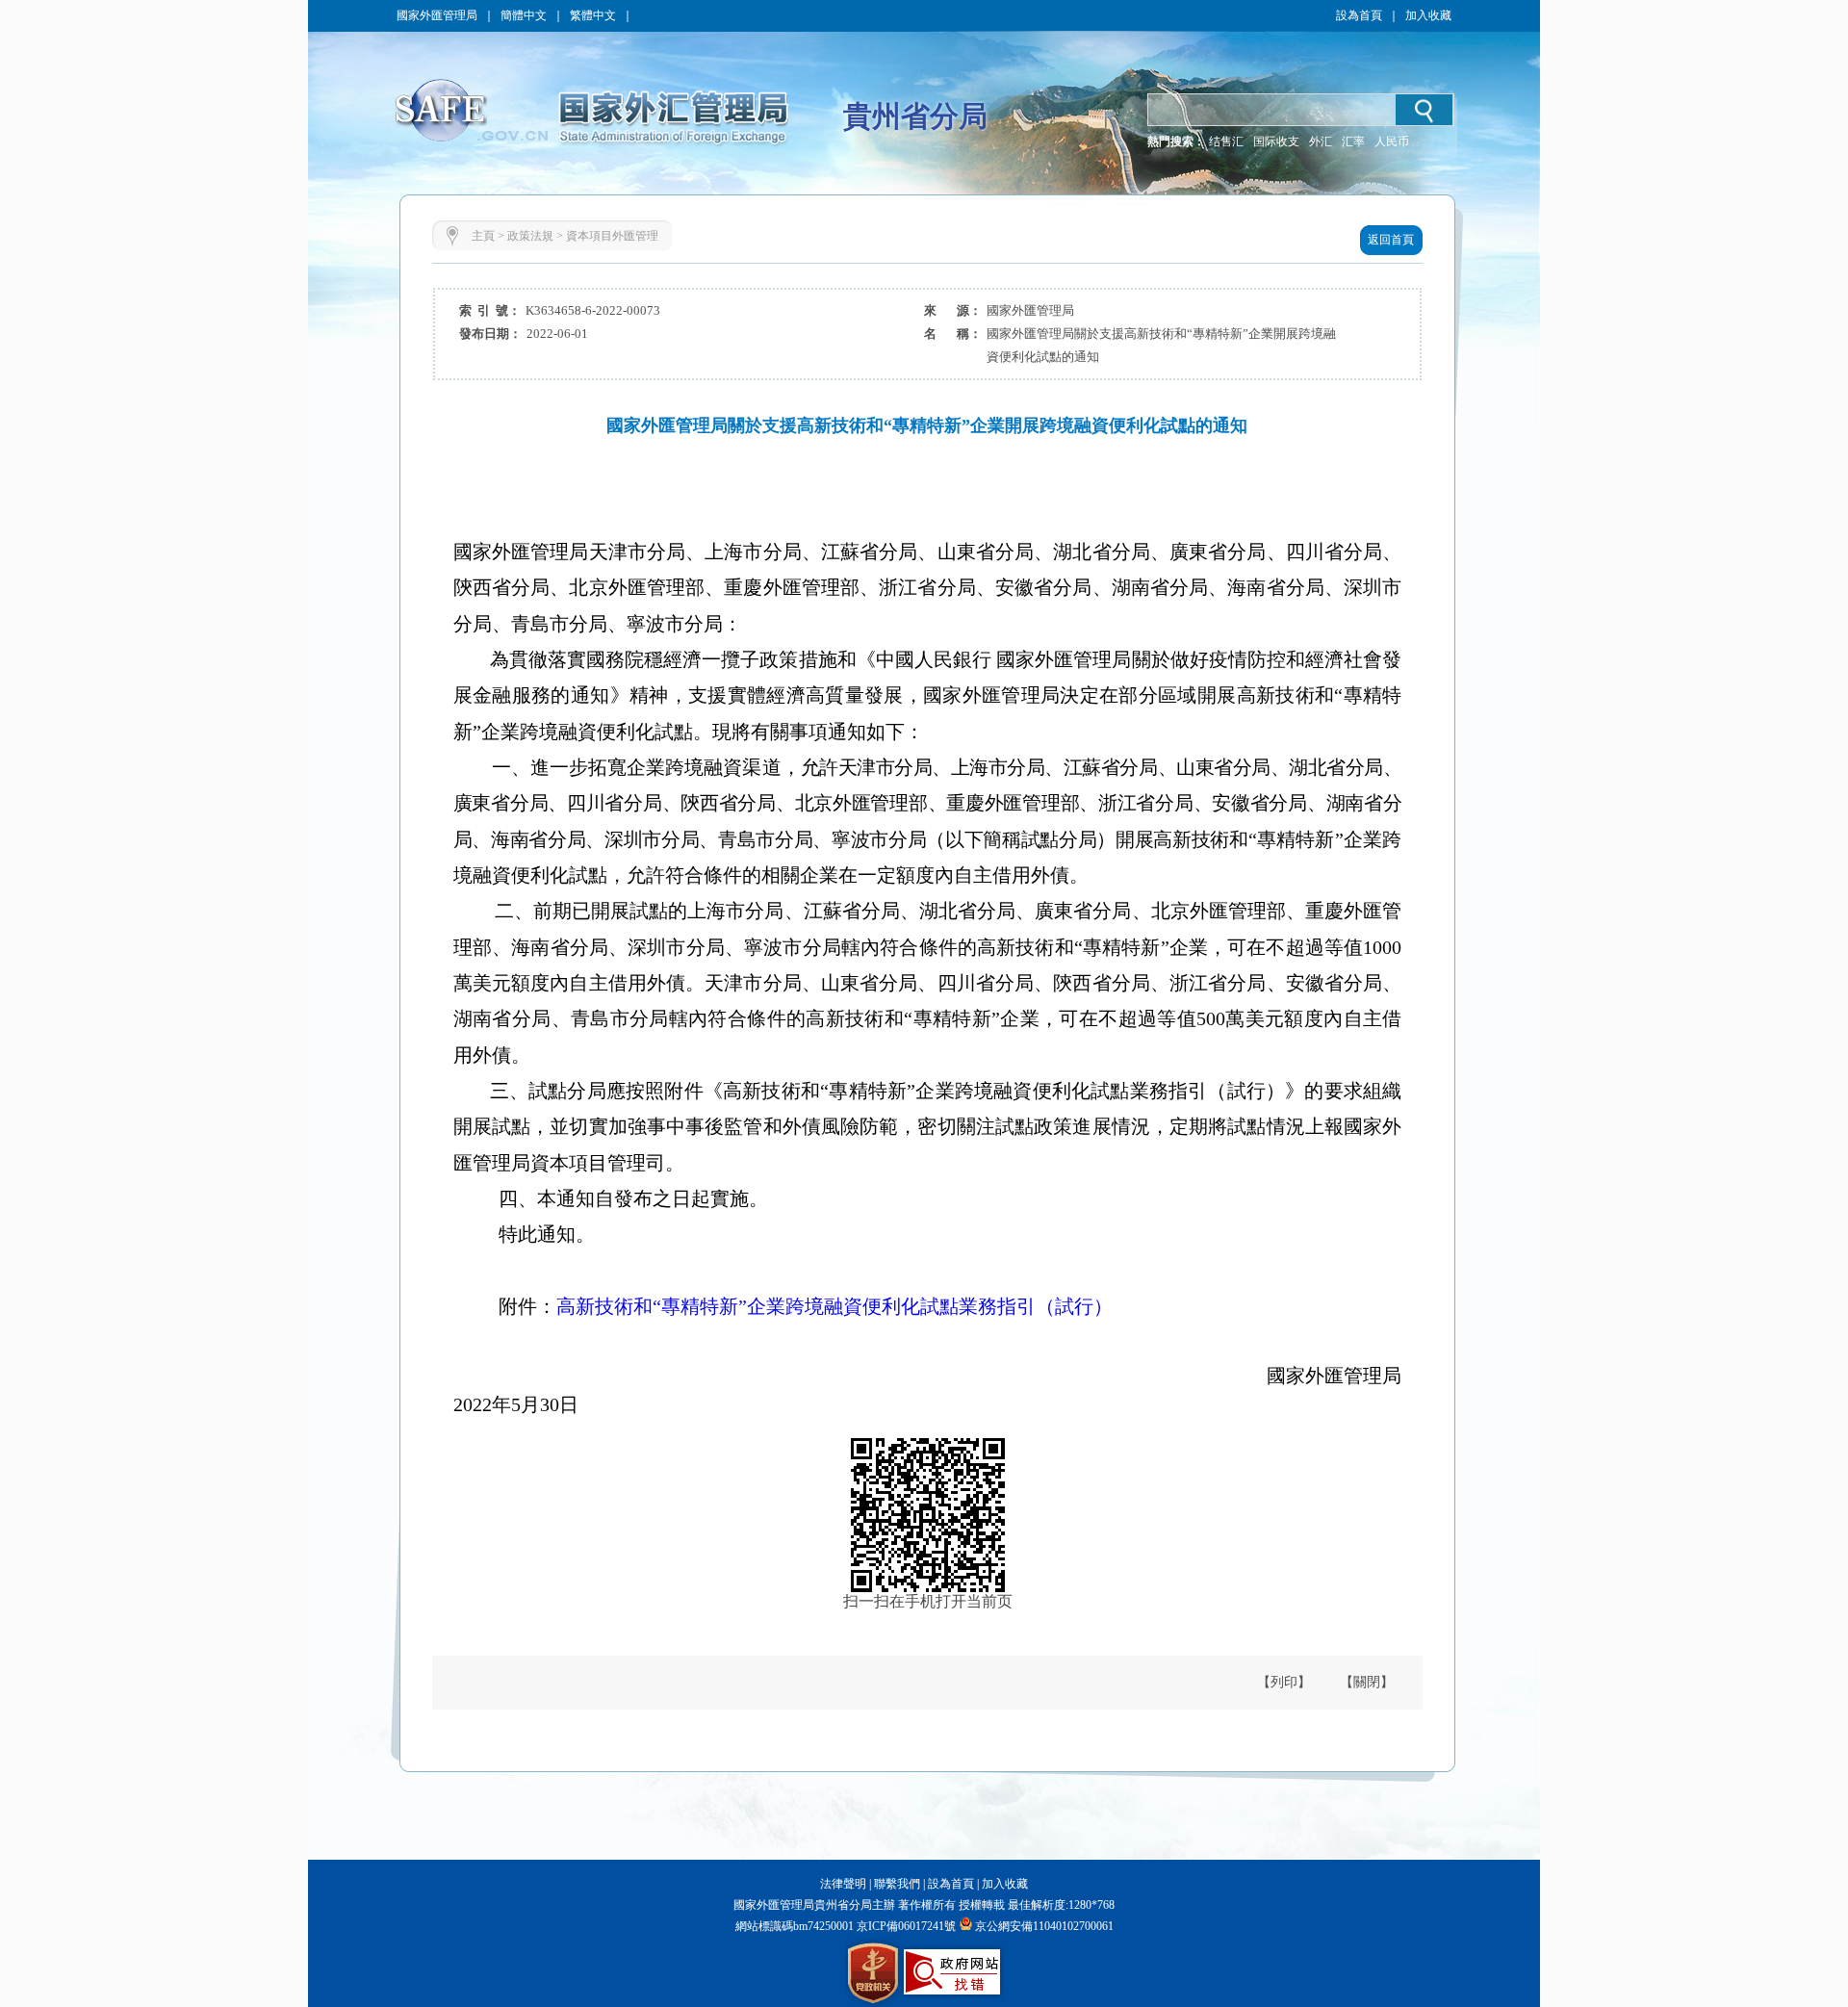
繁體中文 (593, 15)
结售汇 (1226, 142)
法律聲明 (843, 1884)
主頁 (483, 236)
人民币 (1392, 142)
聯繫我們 (897, 1884)
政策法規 (530, 236)
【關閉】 (1367, 1682)
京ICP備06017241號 (905, 1926)
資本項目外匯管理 (612, 236)
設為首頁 (1359, 15)
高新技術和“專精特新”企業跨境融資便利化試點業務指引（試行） (834, 1306)
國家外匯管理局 (437, 15)
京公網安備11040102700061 (1044, 1926)
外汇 (1321, 142)
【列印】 (1284, 1682)
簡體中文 (524, 15)
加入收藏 (1428, 15)
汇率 (1353, 142)
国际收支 (1276, 142)
